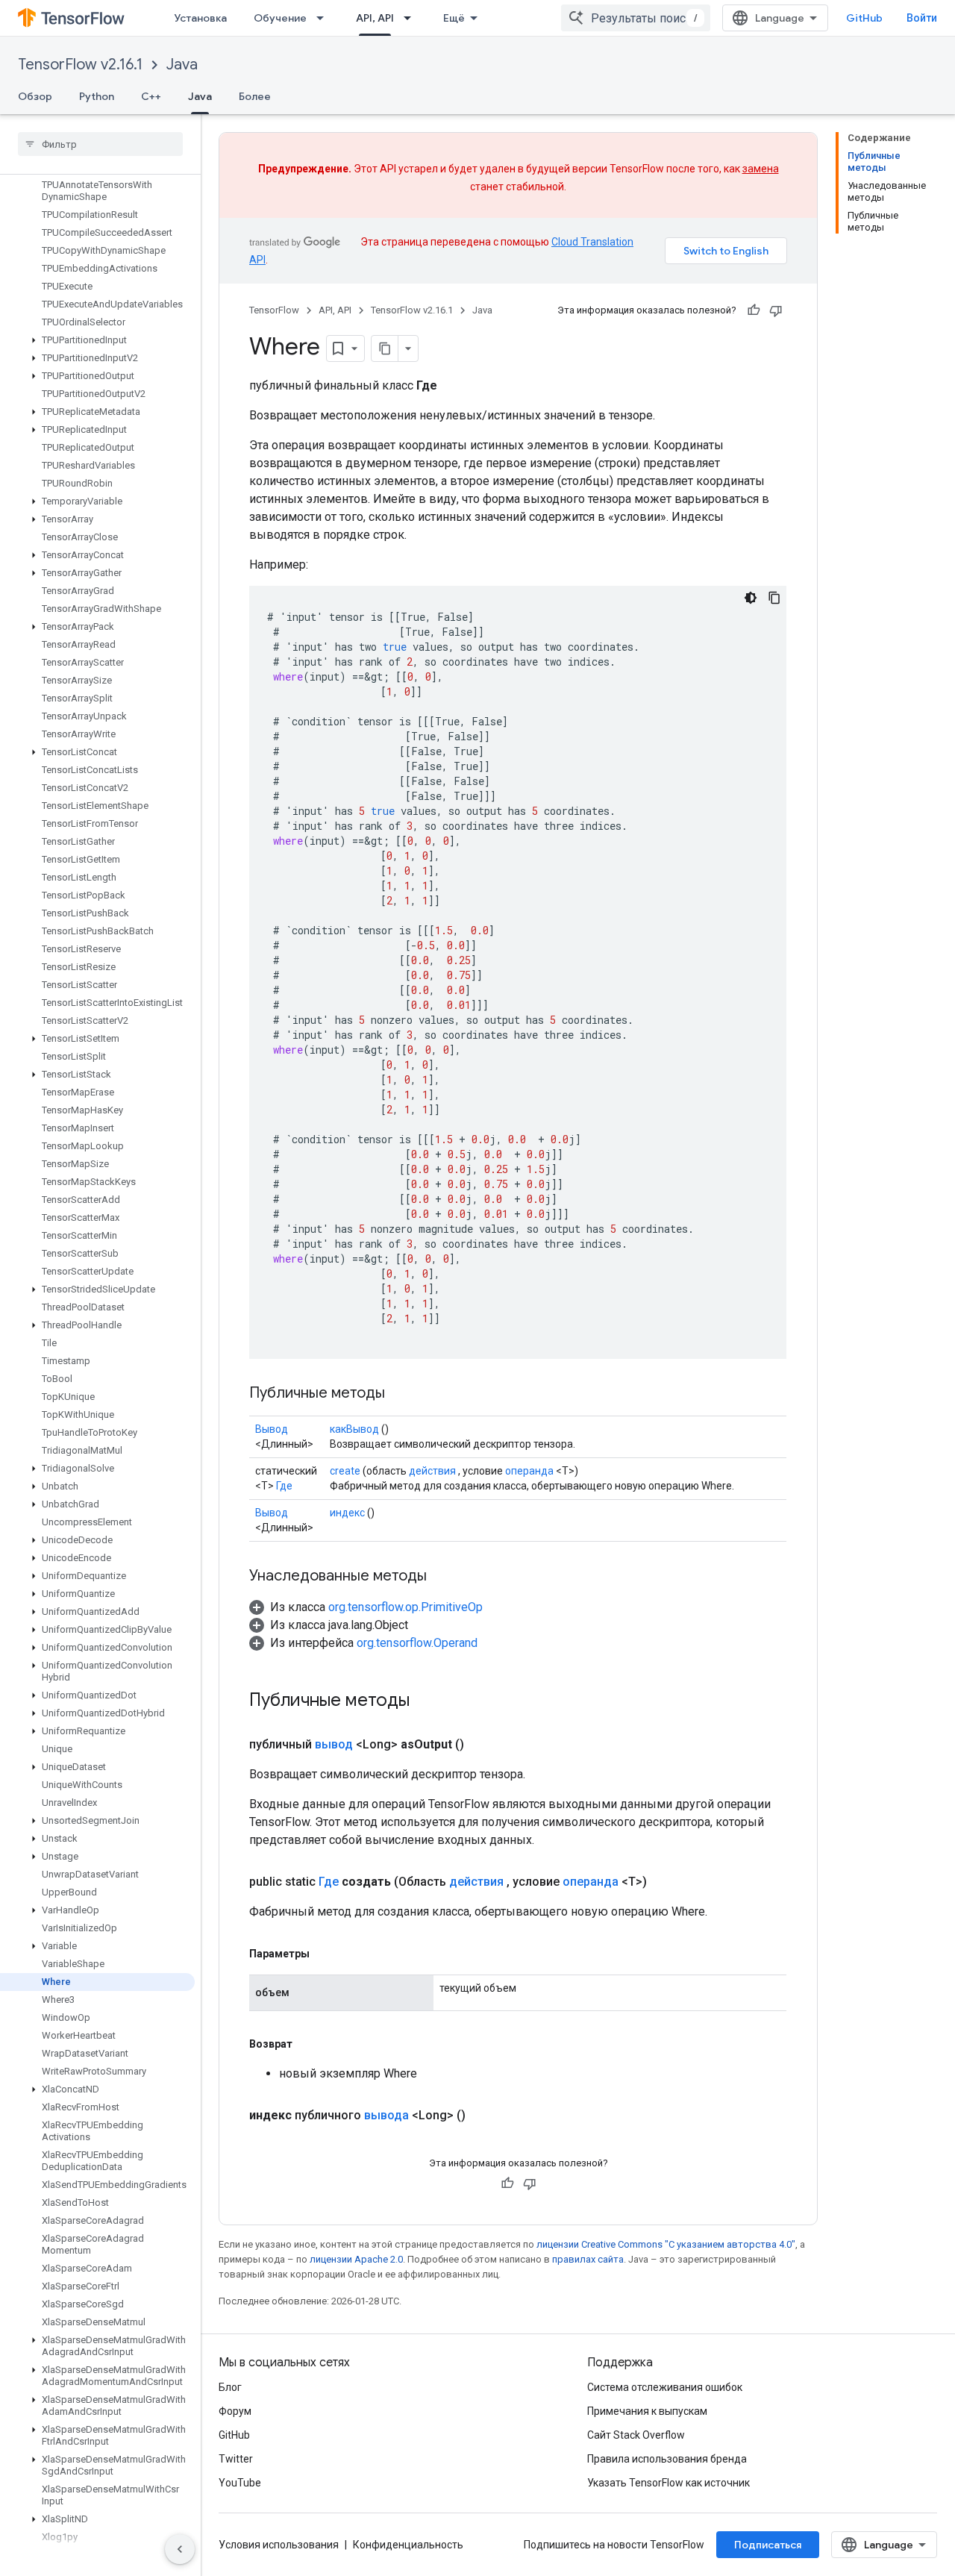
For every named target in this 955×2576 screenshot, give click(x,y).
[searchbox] (100, 144)
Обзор (35, 96)
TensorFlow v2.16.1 (80, 65)
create (345, 1471)
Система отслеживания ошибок (665, 2387)
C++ (151, 96)
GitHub (864, 18)
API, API (375, 18)
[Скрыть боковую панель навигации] (180, 2549)
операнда (529, 1471)
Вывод (272, 1429)
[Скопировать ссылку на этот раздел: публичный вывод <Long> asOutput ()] (482, 1745)
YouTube (240, 2483)
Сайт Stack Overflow (636, 2435)
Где (284, 1486)
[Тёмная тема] (751, 598)
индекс (347, 1513)
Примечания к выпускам (647, 2411)
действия (432, 1471)
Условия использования (279, 2545)
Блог (230, 2387)
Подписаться (768, 2545)
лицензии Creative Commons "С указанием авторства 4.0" (666, 2244)
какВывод (354, 1429)
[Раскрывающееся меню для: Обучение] (325, 18)
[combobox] (636, 18)
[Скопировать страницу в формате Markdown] (385, 348)
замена (761, 169)
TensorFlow (274, 310)
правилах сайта (588, 2259)
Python (97, 96)
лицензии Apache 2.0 (356, 2259)
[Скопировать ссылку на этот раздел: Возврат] (307, 2044)
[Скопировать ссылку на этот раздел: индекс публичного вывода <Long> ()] (483, 2116)
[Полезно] (754, 310)
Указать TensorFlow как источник (668, 2483)
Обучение (280, 18)
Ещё (454, 18)
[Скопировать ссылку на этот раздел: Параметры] (325, 1954)
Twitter (236, 2459)
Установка (200, 18)
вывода (386, 2115)
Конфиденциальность (408, 2545)
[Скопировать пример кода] (774, 598)
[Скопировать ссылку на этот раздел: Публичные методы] (400, 1394)
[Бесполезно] (776, 310)
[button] (97, 340)
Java (182, 65)
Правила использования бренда (667, 2459)
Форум (235, 2411)
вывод (334, 1744)
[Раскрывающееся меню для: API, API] (412, 18)
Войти (922, 18)
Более (255, 96)
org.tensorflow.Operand (417, 1643)
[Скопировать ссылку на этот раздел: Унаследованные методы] (442, 1577)
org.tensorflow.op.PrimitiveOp (406, 1607)
